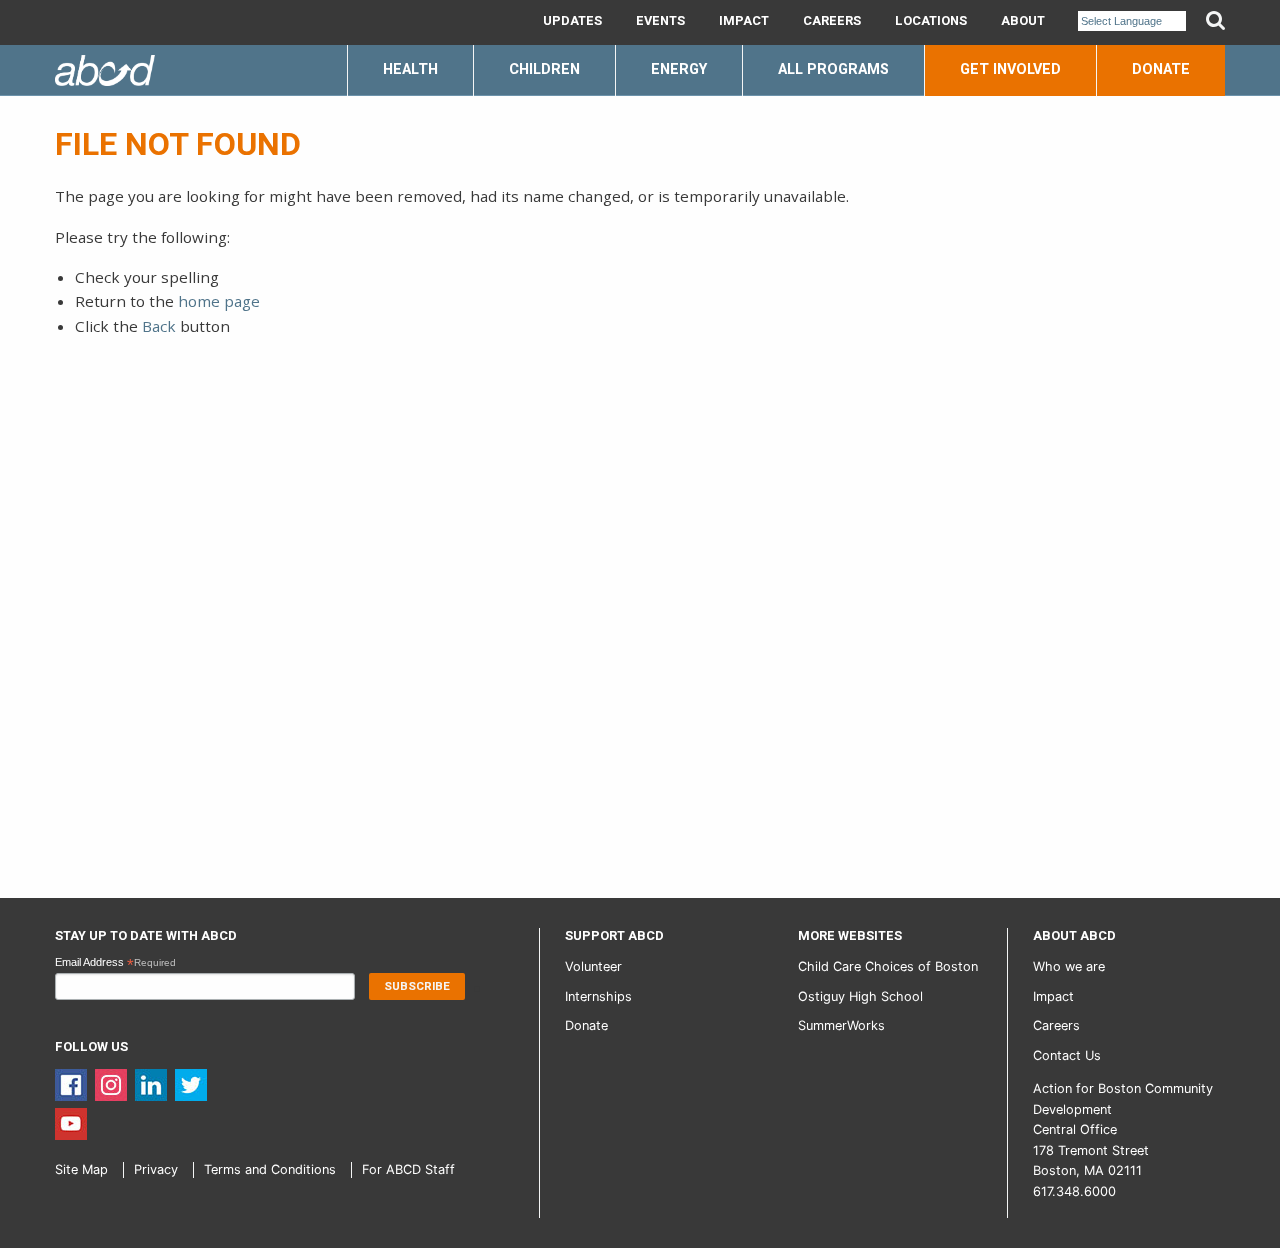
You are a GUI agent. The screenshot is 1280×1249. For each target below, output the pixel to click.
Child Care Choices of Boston (888, 966)
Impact (744, 21)
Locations (931, 21)
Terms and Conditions (270, 1169)
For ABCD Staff (408, 1169)
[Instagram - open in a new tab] (111, 1083)
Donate (1161, 69)
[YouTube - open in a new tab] (71, 1122)
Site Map (81, 1169)
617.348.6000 (1074, 1191)
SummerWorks (841, 1025)
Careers (832, 21)
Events (660, 21)
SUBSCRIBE (417, 986)
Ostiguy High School (860, 996)
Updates (572, 21)
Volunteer (593, 966)
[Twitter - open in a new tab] (191, 1083)
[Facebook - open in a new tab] (71, 1083)
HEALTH (410, 69)
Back (159, 326)
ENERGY (679, 69)
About (1023, 21)
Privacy (156, 1169)
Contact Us (1067, 1055)
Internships (598, 996)
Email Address (115, 963)
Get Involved (1010, 69)
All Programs (833, 69)
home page (219, 301)
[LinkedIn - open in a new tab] (151, 1083)
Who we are (1069, 966)
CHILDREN (544, 69)
